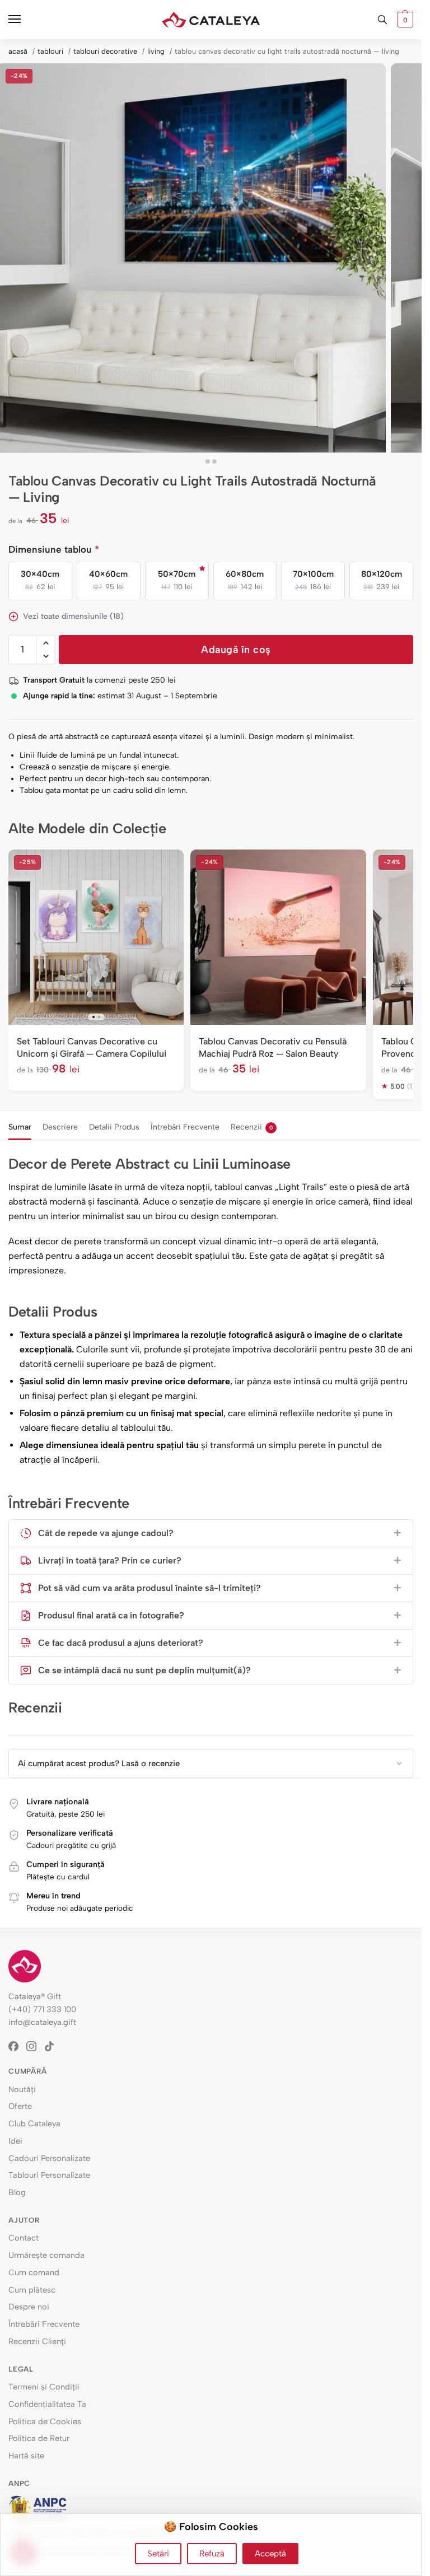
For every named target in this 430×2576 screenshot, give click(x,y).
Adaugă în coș (236, 650)
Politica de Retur (39, 2438)
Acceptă (270, 2554)
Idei (15, 2141)
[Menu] (25, 20)
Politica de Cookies (45, 2421)
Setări (158, 2554)
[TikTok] (53, 2046)
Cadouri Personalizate (49, 2158)
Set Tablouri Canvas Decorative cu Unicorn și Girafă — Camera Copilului (92, 1047)
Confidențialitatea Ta (47, 2404)
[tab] (20, 1126)
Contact (24, 2238)
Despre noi (29, 2307)
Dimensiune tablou (54, 549)
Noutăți (22, 2089)
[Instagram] (35, 2046)
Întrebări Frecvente (185, 1127)
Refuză (212, 2554)
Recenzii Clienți (37, 2341)
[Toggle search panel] (382, 20)
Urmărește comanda (46, 2255)
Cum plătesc (32, 2290)
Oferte (20, 2106)
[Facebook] (17, 2046)
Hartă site (26, 2456)
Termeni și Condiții (44, 2387)
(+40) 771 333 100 (42, 2009)
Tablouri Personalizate (49, 2175)
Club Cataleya (34, 2124)
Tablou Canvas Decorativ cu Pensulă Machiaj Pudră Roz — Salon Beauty (273, 1047)
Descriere (60, 1127)
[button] (404, 20)
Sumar (20, 1127)
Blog (17, 2192)
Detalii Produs (114, 1127)
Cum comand (34, 2272)
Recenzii (252, 1127)
